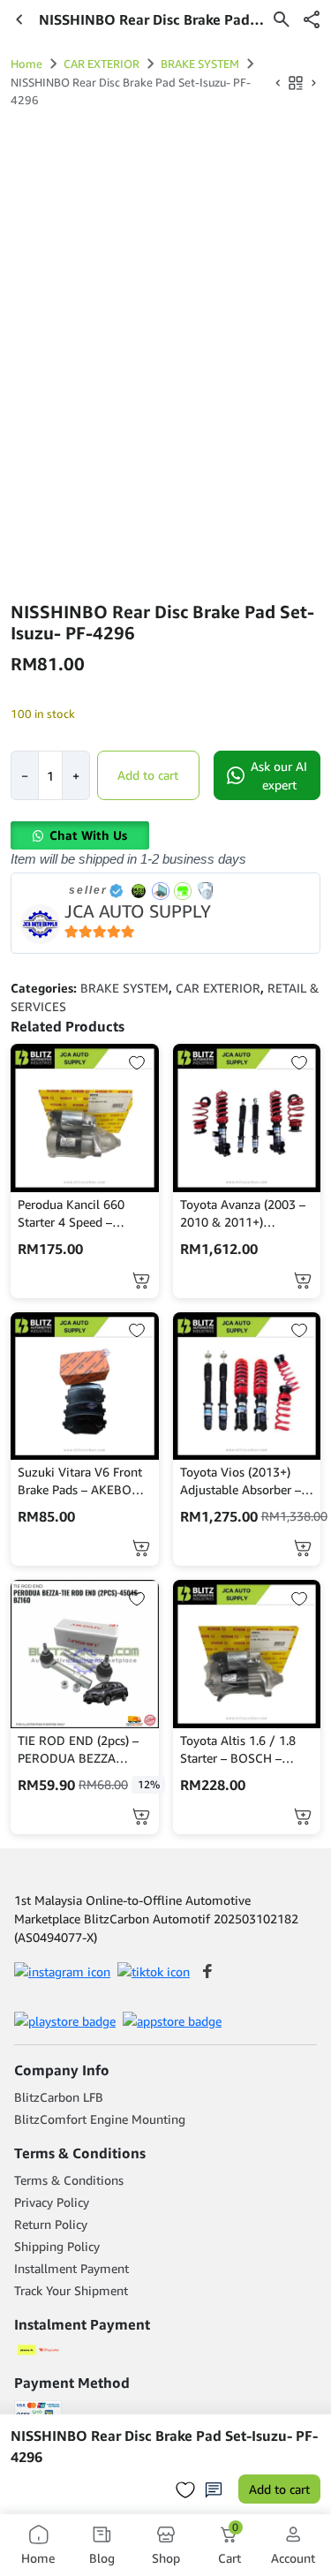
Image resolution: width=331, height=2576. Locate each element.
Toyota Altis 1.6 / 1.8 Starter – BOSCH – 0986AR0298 (238, 1750)
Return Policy (51, 2224)
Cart (229, 2545)
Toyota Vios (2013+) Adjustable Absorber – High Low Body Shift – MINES (242, 1481)
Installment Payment (71, 2268)
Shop (166, 2558)
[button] (312, 19)
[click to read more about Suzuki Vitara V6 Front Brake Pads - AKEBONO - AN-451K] (85, 1386)
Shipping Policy (57, 2246)
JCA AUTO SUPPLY (138, 911)
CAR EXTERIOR (102, 64)
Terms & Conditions (69, 2180)
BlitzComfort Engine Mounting (100, 2119)
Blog (102, 2558)
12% (149, 1784)
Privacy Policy (52, 2202)
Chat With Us (88, 835)
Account (293, 2558)
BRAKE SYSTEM (200, 64)
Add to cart (148, 775)
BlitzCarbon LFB (59, 2097)
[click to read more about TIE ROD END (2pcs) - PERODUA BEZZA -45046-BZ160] (85, 1654)
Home (26, 64)
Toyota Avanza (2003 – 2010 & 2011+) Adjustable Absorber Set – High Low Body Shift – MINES (246, 1214)
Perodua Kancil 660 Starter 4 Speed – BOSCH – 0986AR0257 (81, 1214)
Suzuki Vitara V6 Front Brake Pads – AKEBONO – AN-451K (84, 1481)
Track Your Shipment (71, 2290)
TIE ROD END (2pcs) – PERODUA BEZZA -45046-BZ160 (78, 1750)
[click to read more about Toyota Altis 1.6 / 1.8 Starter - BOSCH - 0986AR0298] (247, 1654)
